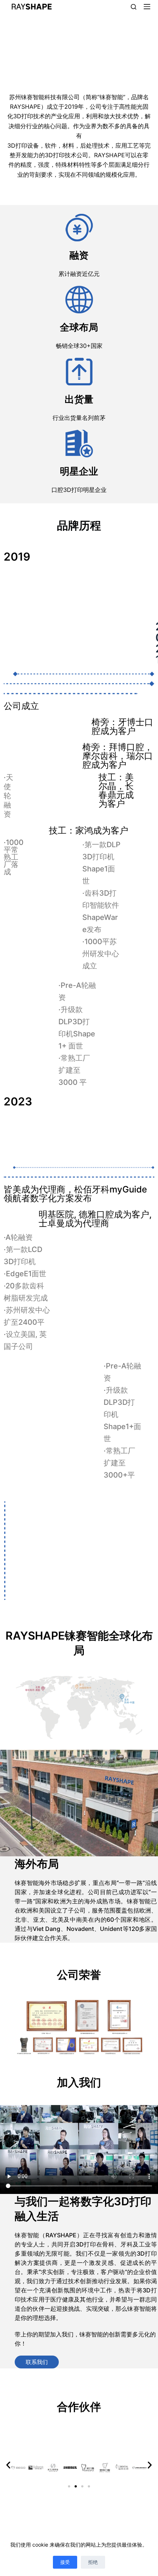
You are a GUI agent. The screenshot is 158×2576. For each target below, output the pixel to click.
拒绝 (93, 2562)
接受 (65, 2562)
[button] (8, 2465)
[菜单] (147, 7)
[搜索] (134, 7)
